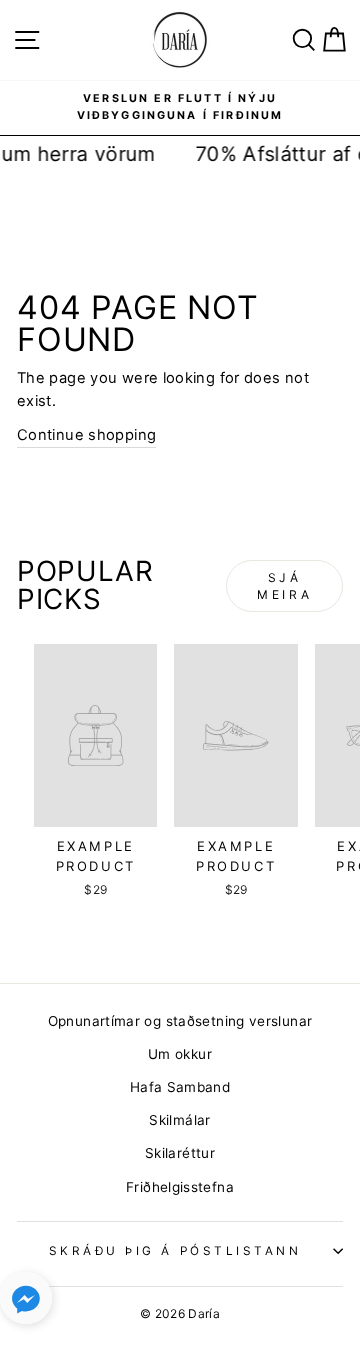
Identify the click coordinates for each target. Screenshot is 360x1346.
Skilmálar (179, 1120)
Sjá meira (284, 586)
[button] (26, 1302)
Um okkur (180, 1054)
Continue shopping (86, 435)
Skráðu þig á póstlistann (175, 1251)
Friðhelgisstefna (180, 1187)
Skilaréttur (180, 1153)
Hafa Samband (180, 1087)
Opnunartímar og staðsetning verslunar (180, 1021)
